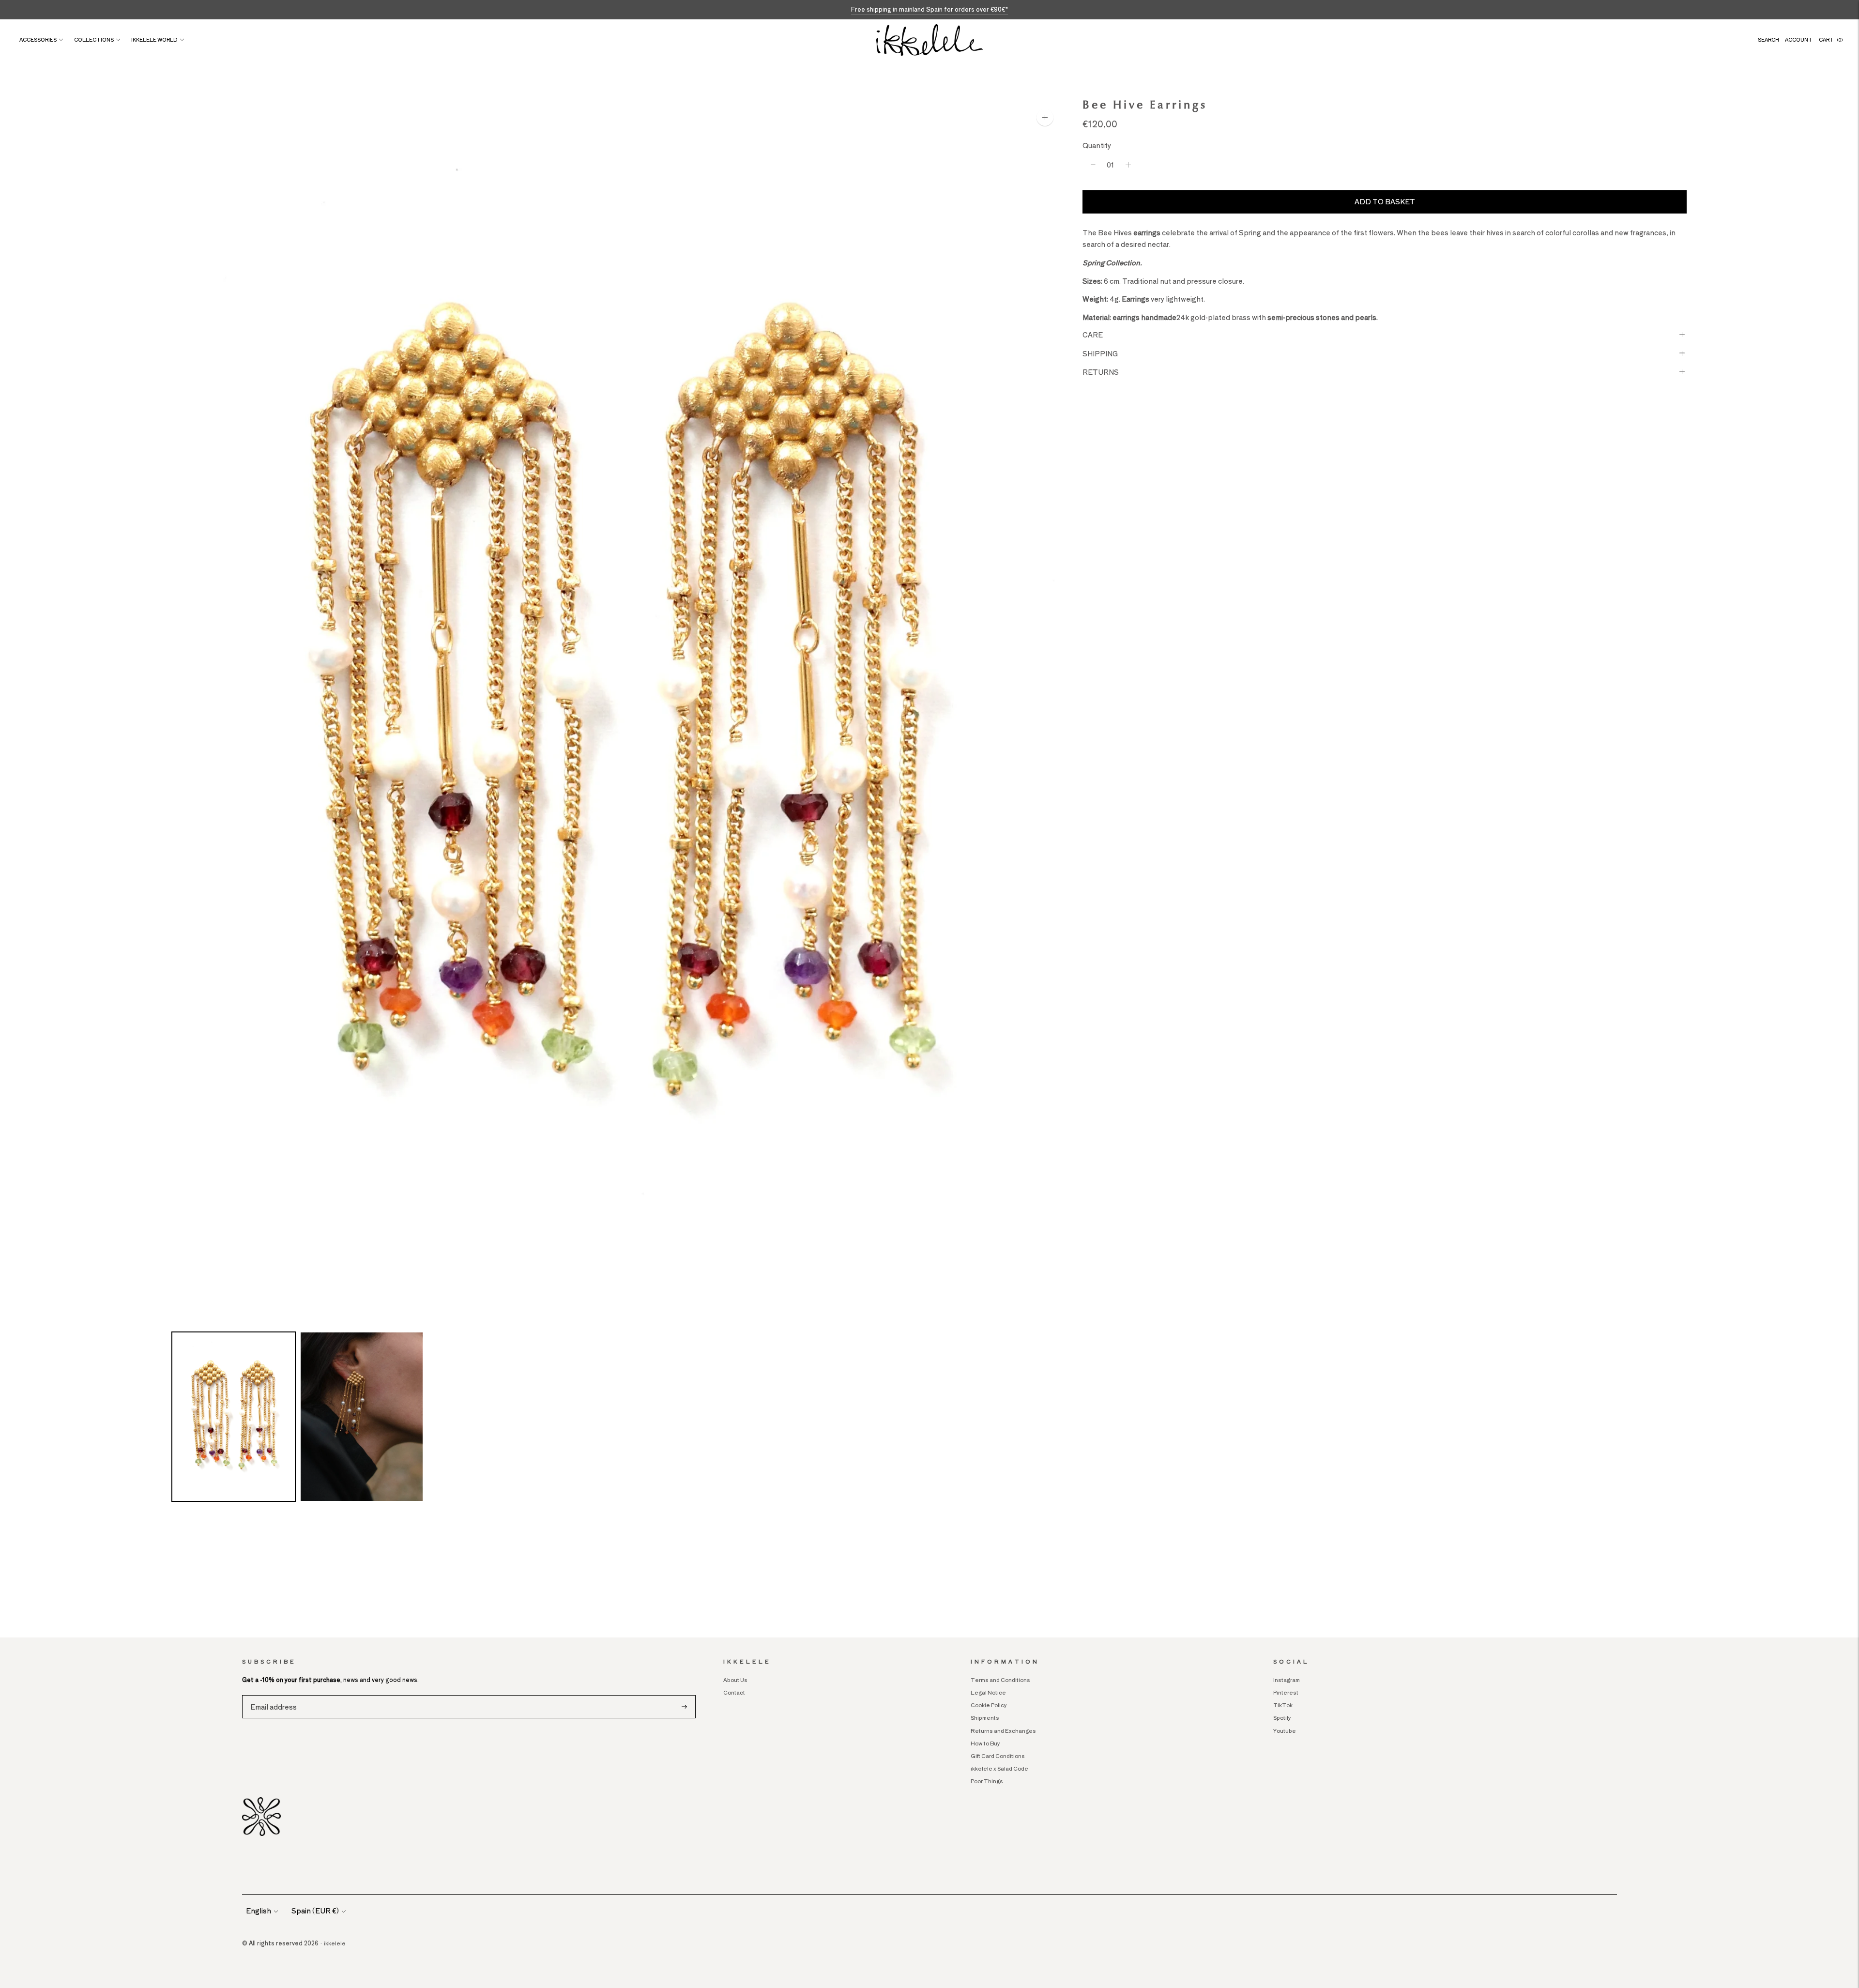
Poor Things (987, 1781)
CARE (1093, 335)
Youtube (1285, 1730)
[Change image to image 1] (234, 1417)
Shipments (985, 1717)
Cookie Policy (989, 1705)
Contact (734, 1692)
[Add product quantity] (1128, 165)
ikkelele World (154, 39)
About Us (735, 1680)
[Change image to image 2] (362, 1417)
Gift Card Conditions (998, 1756)
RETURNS (1101, 371)
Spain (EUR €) (315, 1911)
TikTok (1283, 1705)
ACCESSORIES (38, 39)
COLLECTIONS (94, 39)
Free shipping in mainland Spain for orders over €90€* (929, 9)
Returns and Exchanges (1004, 1730)
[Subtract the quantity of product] (1093, 165)
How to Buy (985, 1743)
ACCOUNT (1799, 39)
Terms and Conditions (1000, 1680)
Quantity (1097, 145)
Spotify (1282, 1717)
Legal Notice (988, 1692)
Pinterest (1286, 1692)
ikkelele (335, 1943)
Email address (272, 1695)
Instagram (1287, 1680)
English (259, 1911)
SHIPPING (1100, 353)
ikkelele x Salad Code (999, 1768)
